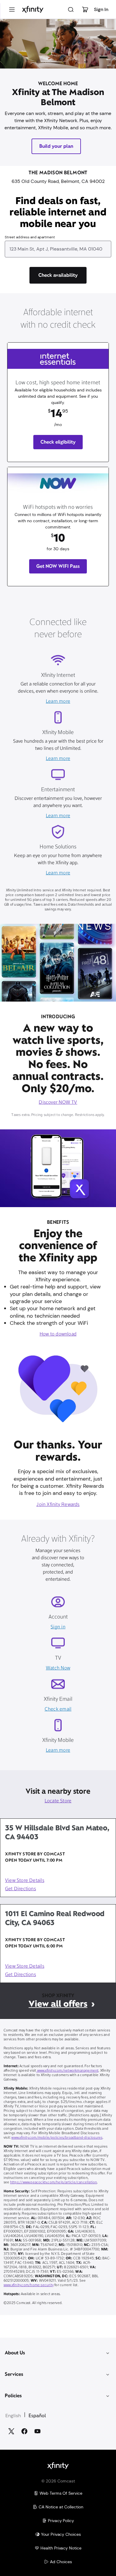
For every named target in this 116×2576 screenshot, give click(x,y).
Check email (58, 1709)
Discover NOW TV (58, 1103)
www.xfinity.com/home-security (29, 2285)
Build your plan (56, 146)
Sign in (58, 1627)
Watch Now (58, 1668)
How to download (58, 1334)
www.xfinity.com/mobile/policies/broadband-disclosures (57, 2138)
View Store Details (25, 1881)
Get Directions (21, 1889)
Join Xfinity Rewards (58, 1505)
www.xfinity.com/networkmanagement (67, 2071)
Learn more (58, 702)
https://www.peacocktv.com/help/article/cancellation (54, 2182)
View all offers (58, 2004)
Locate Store (58, 1801)
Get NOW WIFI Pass (58, 566)
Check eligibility (58, 442)
